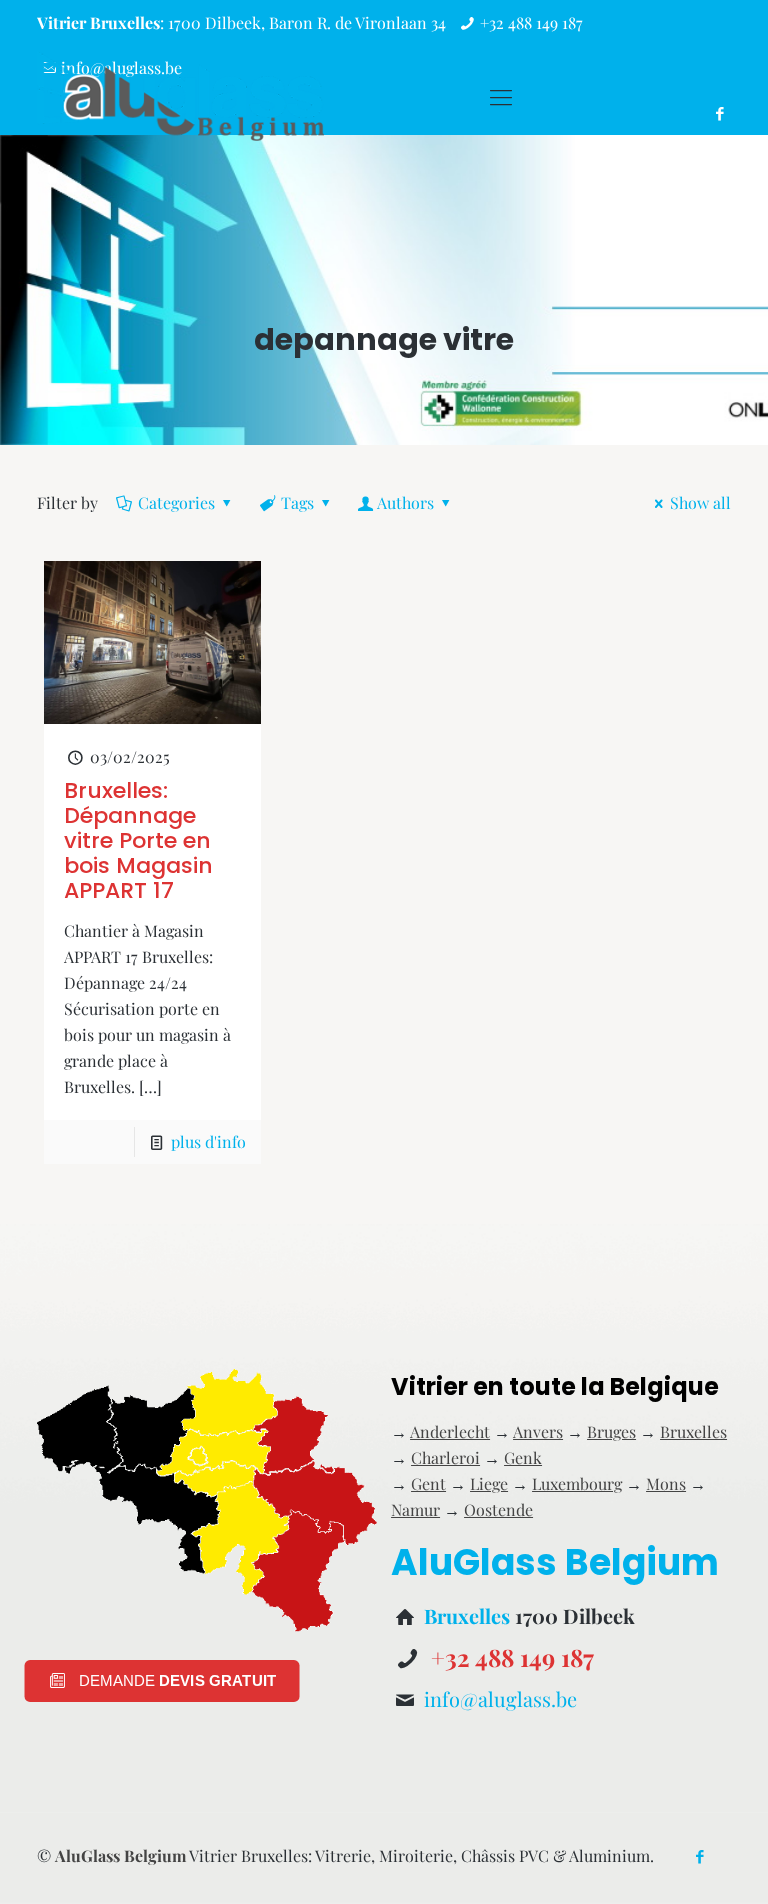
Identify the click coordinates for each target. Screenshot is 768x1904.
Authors (405, 502)
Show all (700, 502)
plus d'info (208, 1141)
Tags (297, 502)
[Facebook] (700, 1856)
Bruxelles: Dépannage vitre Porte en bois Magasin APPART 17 (138, 840)
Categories (176, 502)
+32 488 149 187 (531, 22)
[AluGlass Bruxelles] (180, 96)
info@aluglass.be (500, 1698)
